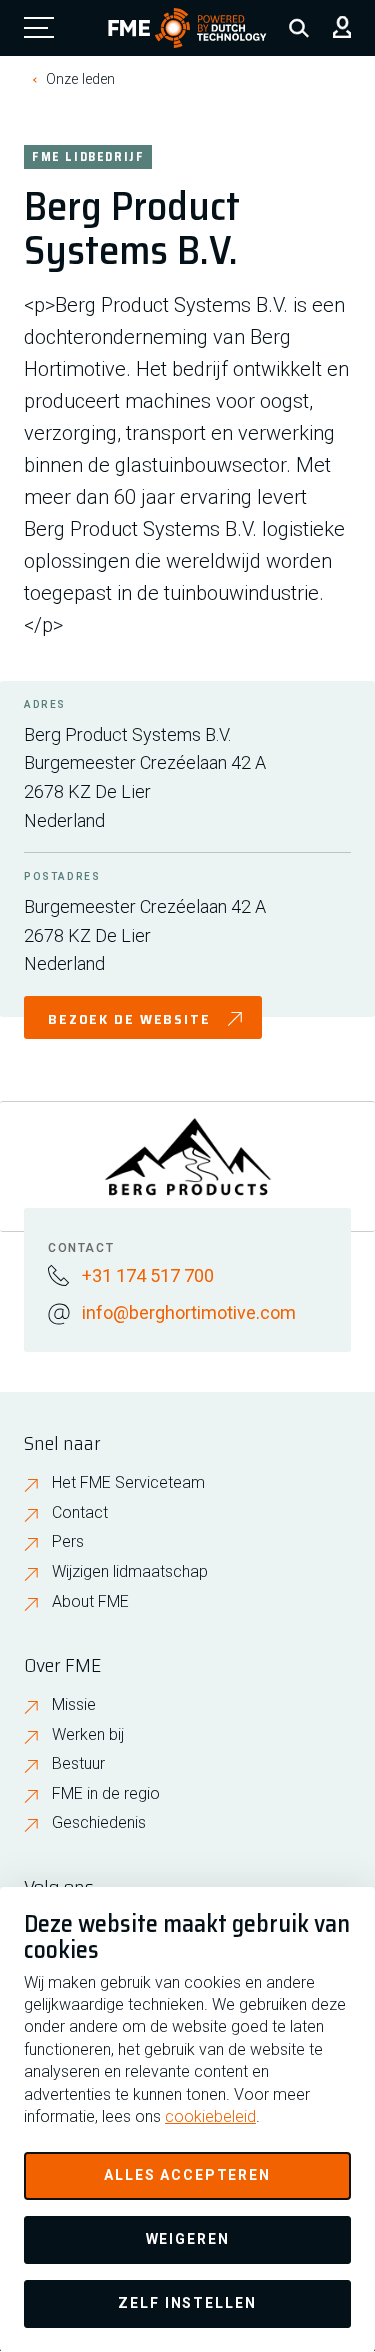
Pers (68, 1541)
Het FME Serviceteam (128, 1482)
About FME (90, 1601)
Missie (74, 1704)
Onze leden (81, 79)
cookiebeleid (210, 2116)
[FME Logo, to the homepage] (187, 28)
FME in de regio (106, 1793)
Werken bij (88, 1734)
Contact (80, 1512)
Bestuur (78, 1763)
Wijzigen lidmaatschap (130, 1571)
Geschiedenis (99, 1822)
